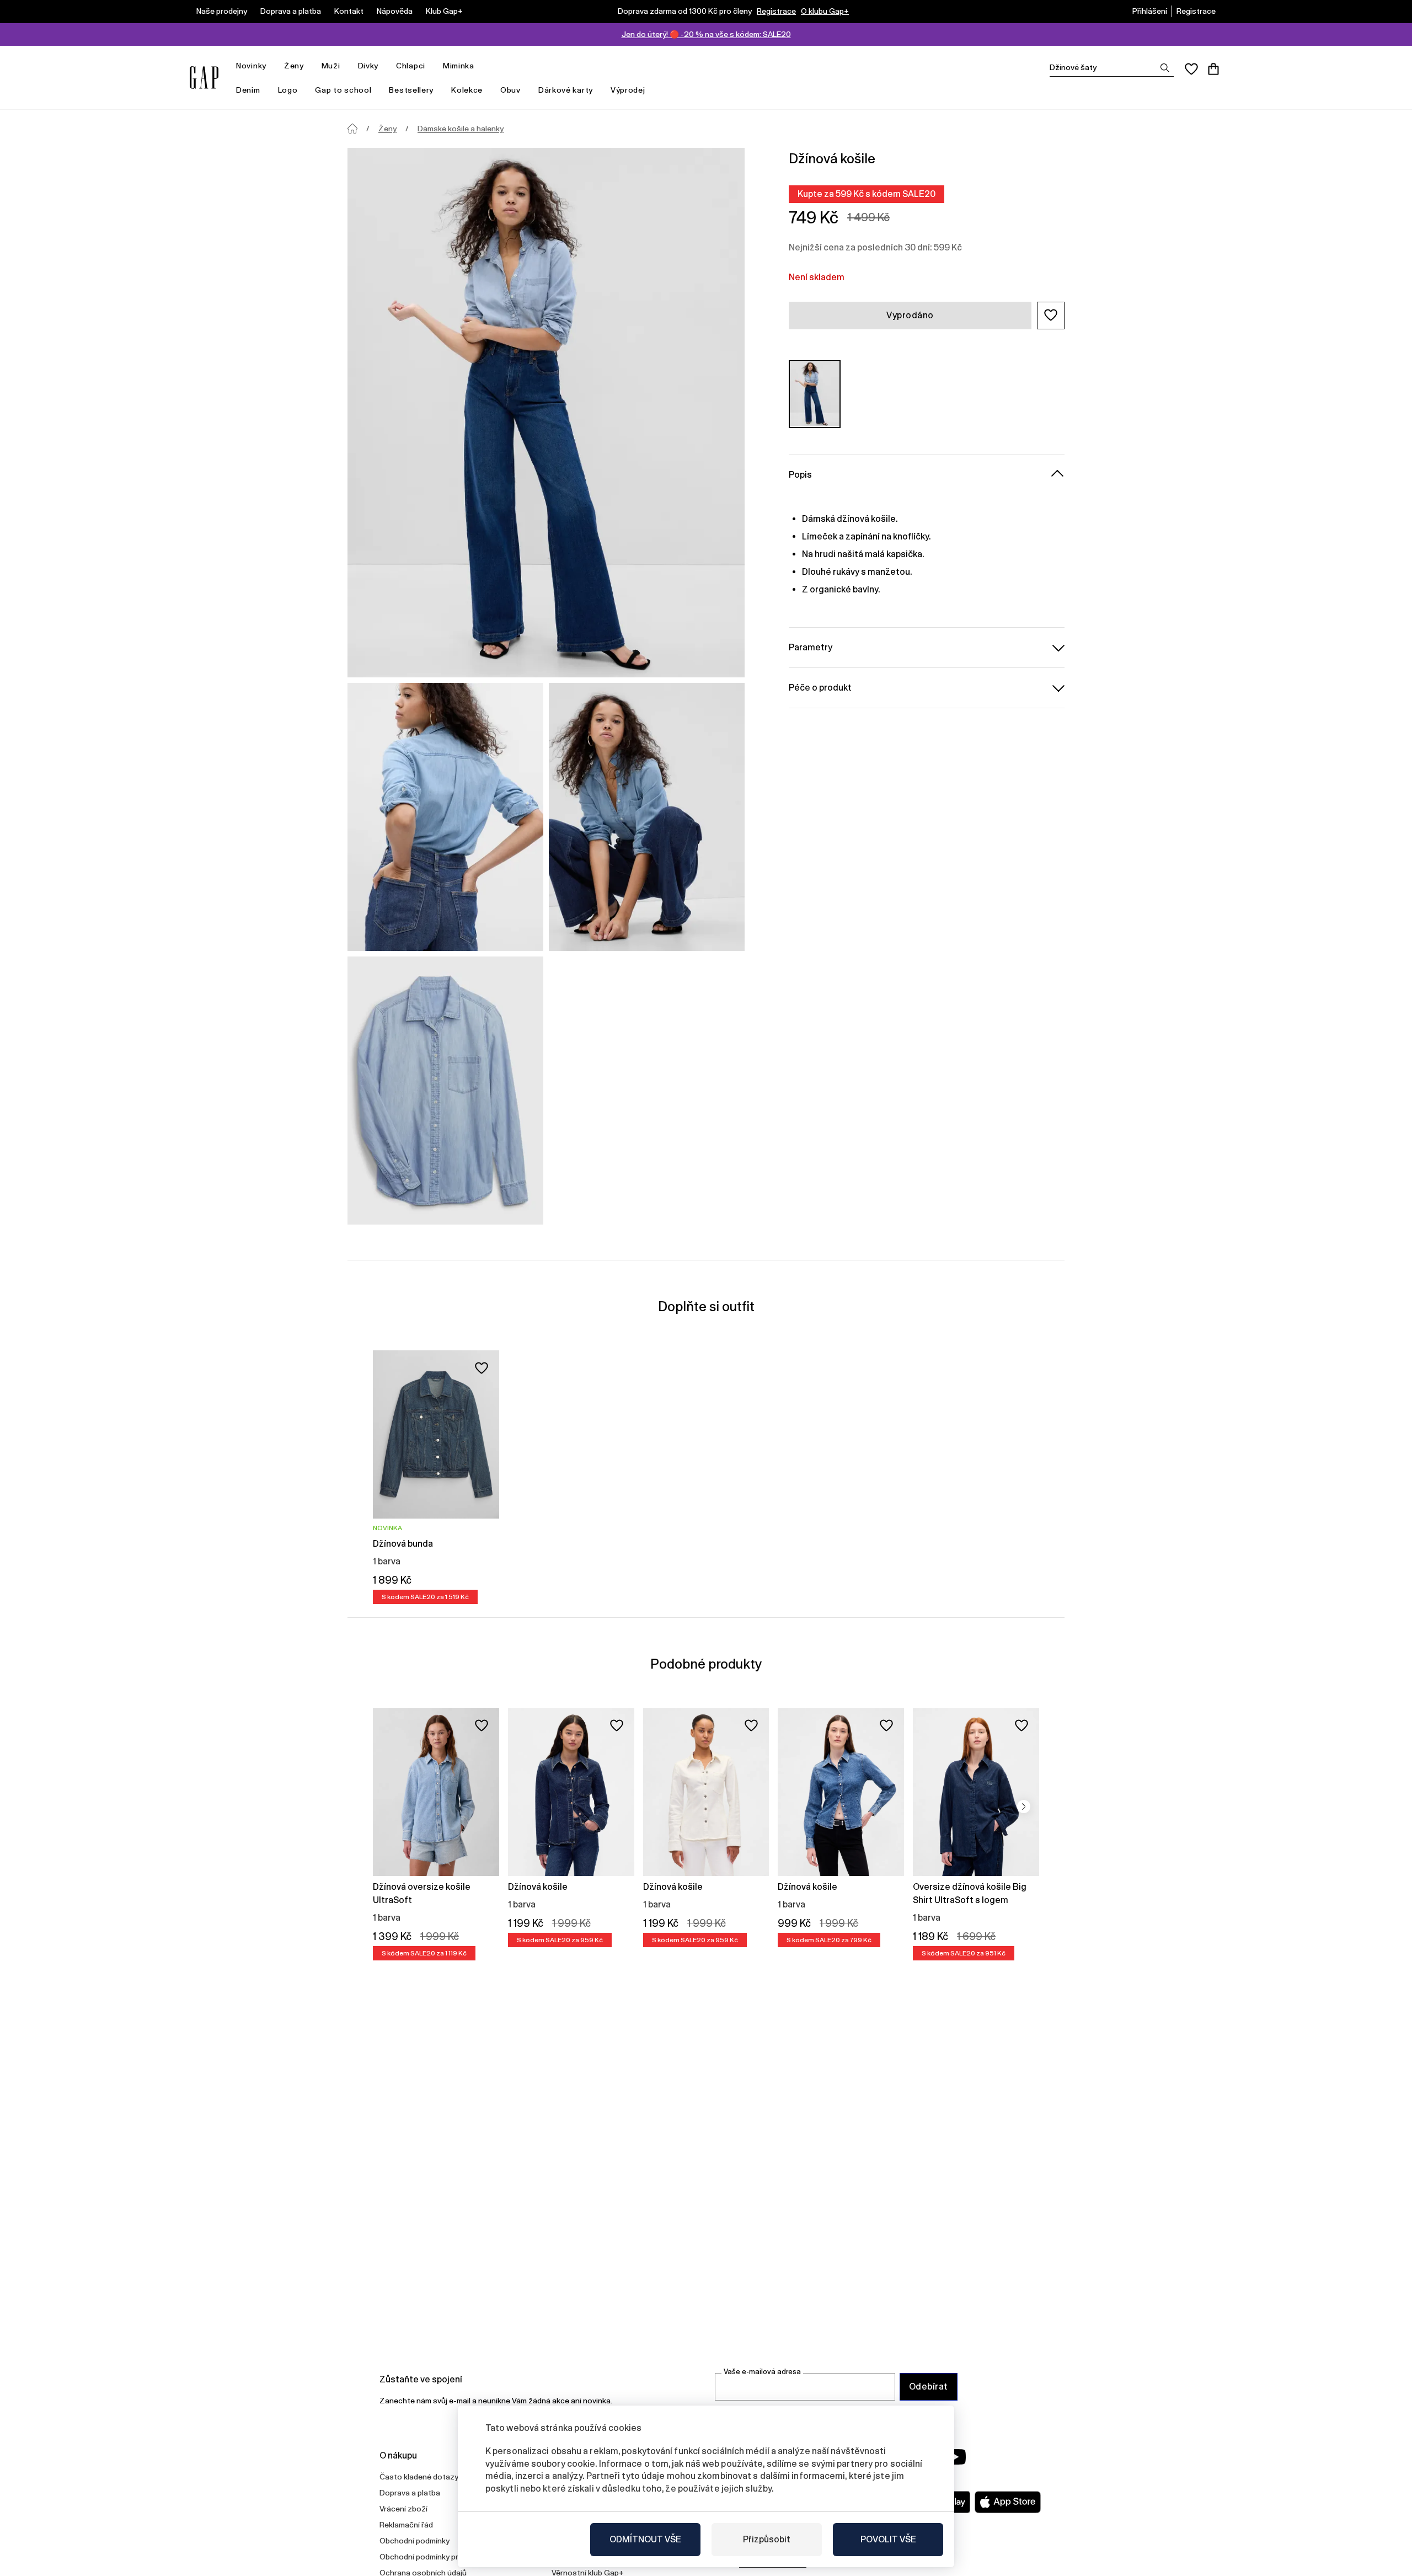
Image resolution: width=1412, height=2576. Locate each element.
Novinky (251, 66)
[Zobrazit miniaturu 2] (647, 817)
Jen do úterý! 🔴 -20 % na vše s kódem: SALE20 (706, 34)
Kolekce (467, 90)
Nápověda (395, 11)
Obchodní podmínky (414, 2541)
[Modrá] (815, 394)
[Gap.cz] (204, 78)
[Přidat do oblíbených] (482, 1368)
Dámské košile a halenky (461, 129)
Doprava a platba (291, 11)
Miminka (459, 66)
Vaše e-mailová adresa (762, 2372)
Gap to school (343, 90)
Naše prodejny (222, 11)
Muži (331, 66)
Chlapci (411, 66)
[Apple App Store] (1008, 2502)
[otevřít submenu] (272, 66)
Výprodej (628, 90)
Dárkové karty (566, 90)
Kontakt (349, 11)
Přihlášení (1150, 11)
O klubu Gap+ (825, 11)
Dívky (368, 66)
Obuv (510, 90)
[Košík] (1213, 69)
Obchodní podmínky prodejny (431, 2557)
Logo (288, 90)
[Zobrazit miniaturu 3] (445, 1091)
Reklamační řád (406, 2525)
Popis (800, 474)
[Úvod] (352, 129)
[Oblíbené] (1191, 69)
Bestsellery (411, 90)
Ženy (294, 66)
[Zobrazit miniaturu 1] (445, 817)
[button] (1051, 315)
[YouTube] (955, 2457)
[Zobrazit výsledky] (1165, 68)
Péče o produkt (820, 687)
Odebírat (929, 2387)
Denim (248, 90)
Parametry (811, 647)
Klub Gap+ (444, 11)
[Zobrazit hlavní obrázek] (546, 413)
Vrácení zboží (403, 2509)
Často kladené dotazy (419, 2477)
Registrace (776, 11)
